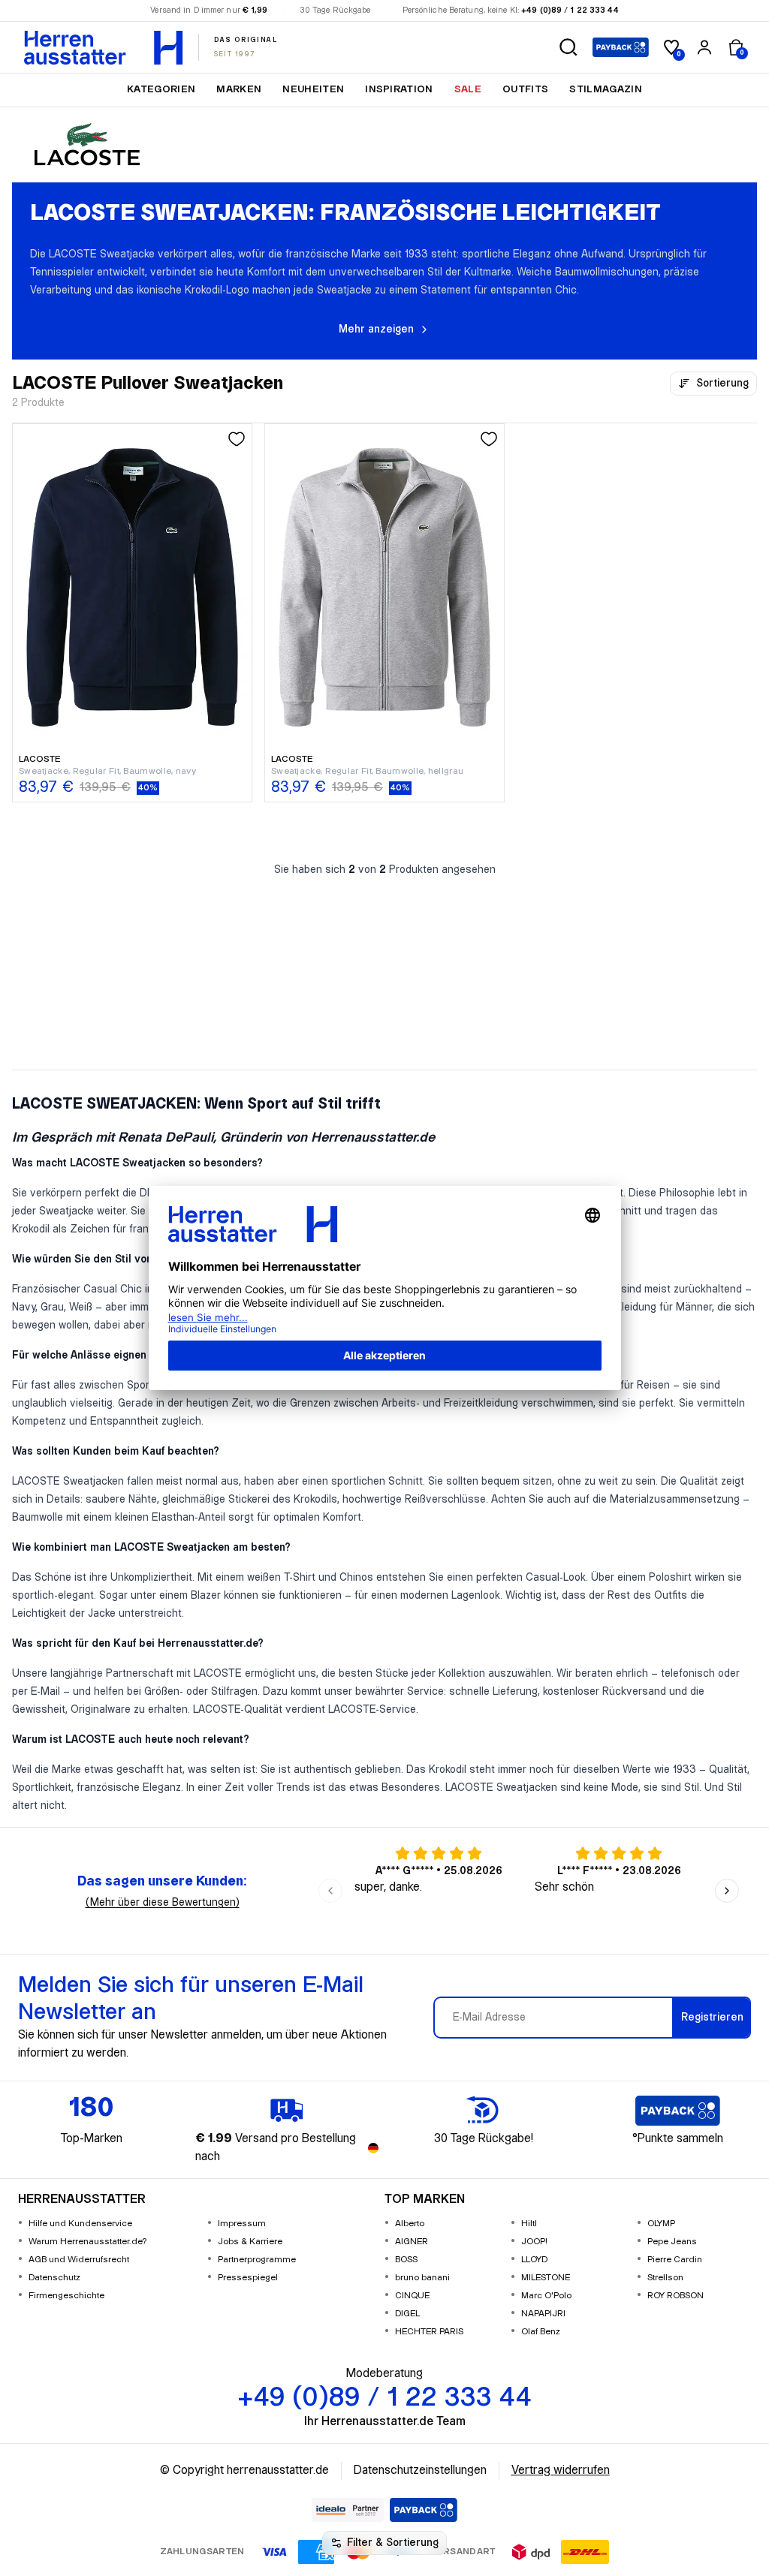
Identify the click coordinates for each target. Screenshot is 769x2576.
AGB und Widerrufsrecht (79, 2260)
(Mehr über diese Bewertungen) (163, 1903)
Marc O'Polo (546, 2296)
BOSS (406, 2260)
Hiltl (529, 2224)
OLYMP (661, 2224)
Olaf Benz (541, 2332)
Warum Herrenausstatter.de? (88, 2242)
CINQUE (412, 2296)
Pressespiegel (248, 2278)
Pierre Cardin (675, 2260)
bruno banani (422, 2278)
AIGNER (412, 2242)
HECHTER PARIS (429, 2332)
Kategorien (161, 89)
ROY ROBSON (676, 2296)
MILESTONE (546, 2278)
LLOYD (534, 2260)
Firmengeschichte (66, 2296)
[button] (568, 47)
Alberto (410, 2224)
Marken (239, 89)
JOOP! (534, 2242)
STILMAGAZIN (606, 89)
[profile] (704, 47)
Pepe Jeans (672, 2242)
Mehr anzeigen (376, 330)
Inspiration (399, 89)
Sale (468, 89)
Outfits (525, 89)
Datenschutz (54, 2278)
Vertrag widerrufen (561, 2471)
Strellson (665, 2278)
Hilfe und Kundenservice (80, 2224)
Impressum (242, 2224)
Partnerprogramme (257, 2260)
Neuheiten (313, 89)
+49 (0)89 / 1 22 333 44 (570, 11)
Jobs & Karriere (250, 2242)
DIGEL (407, 2314)
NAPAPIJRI (543, 2314)
